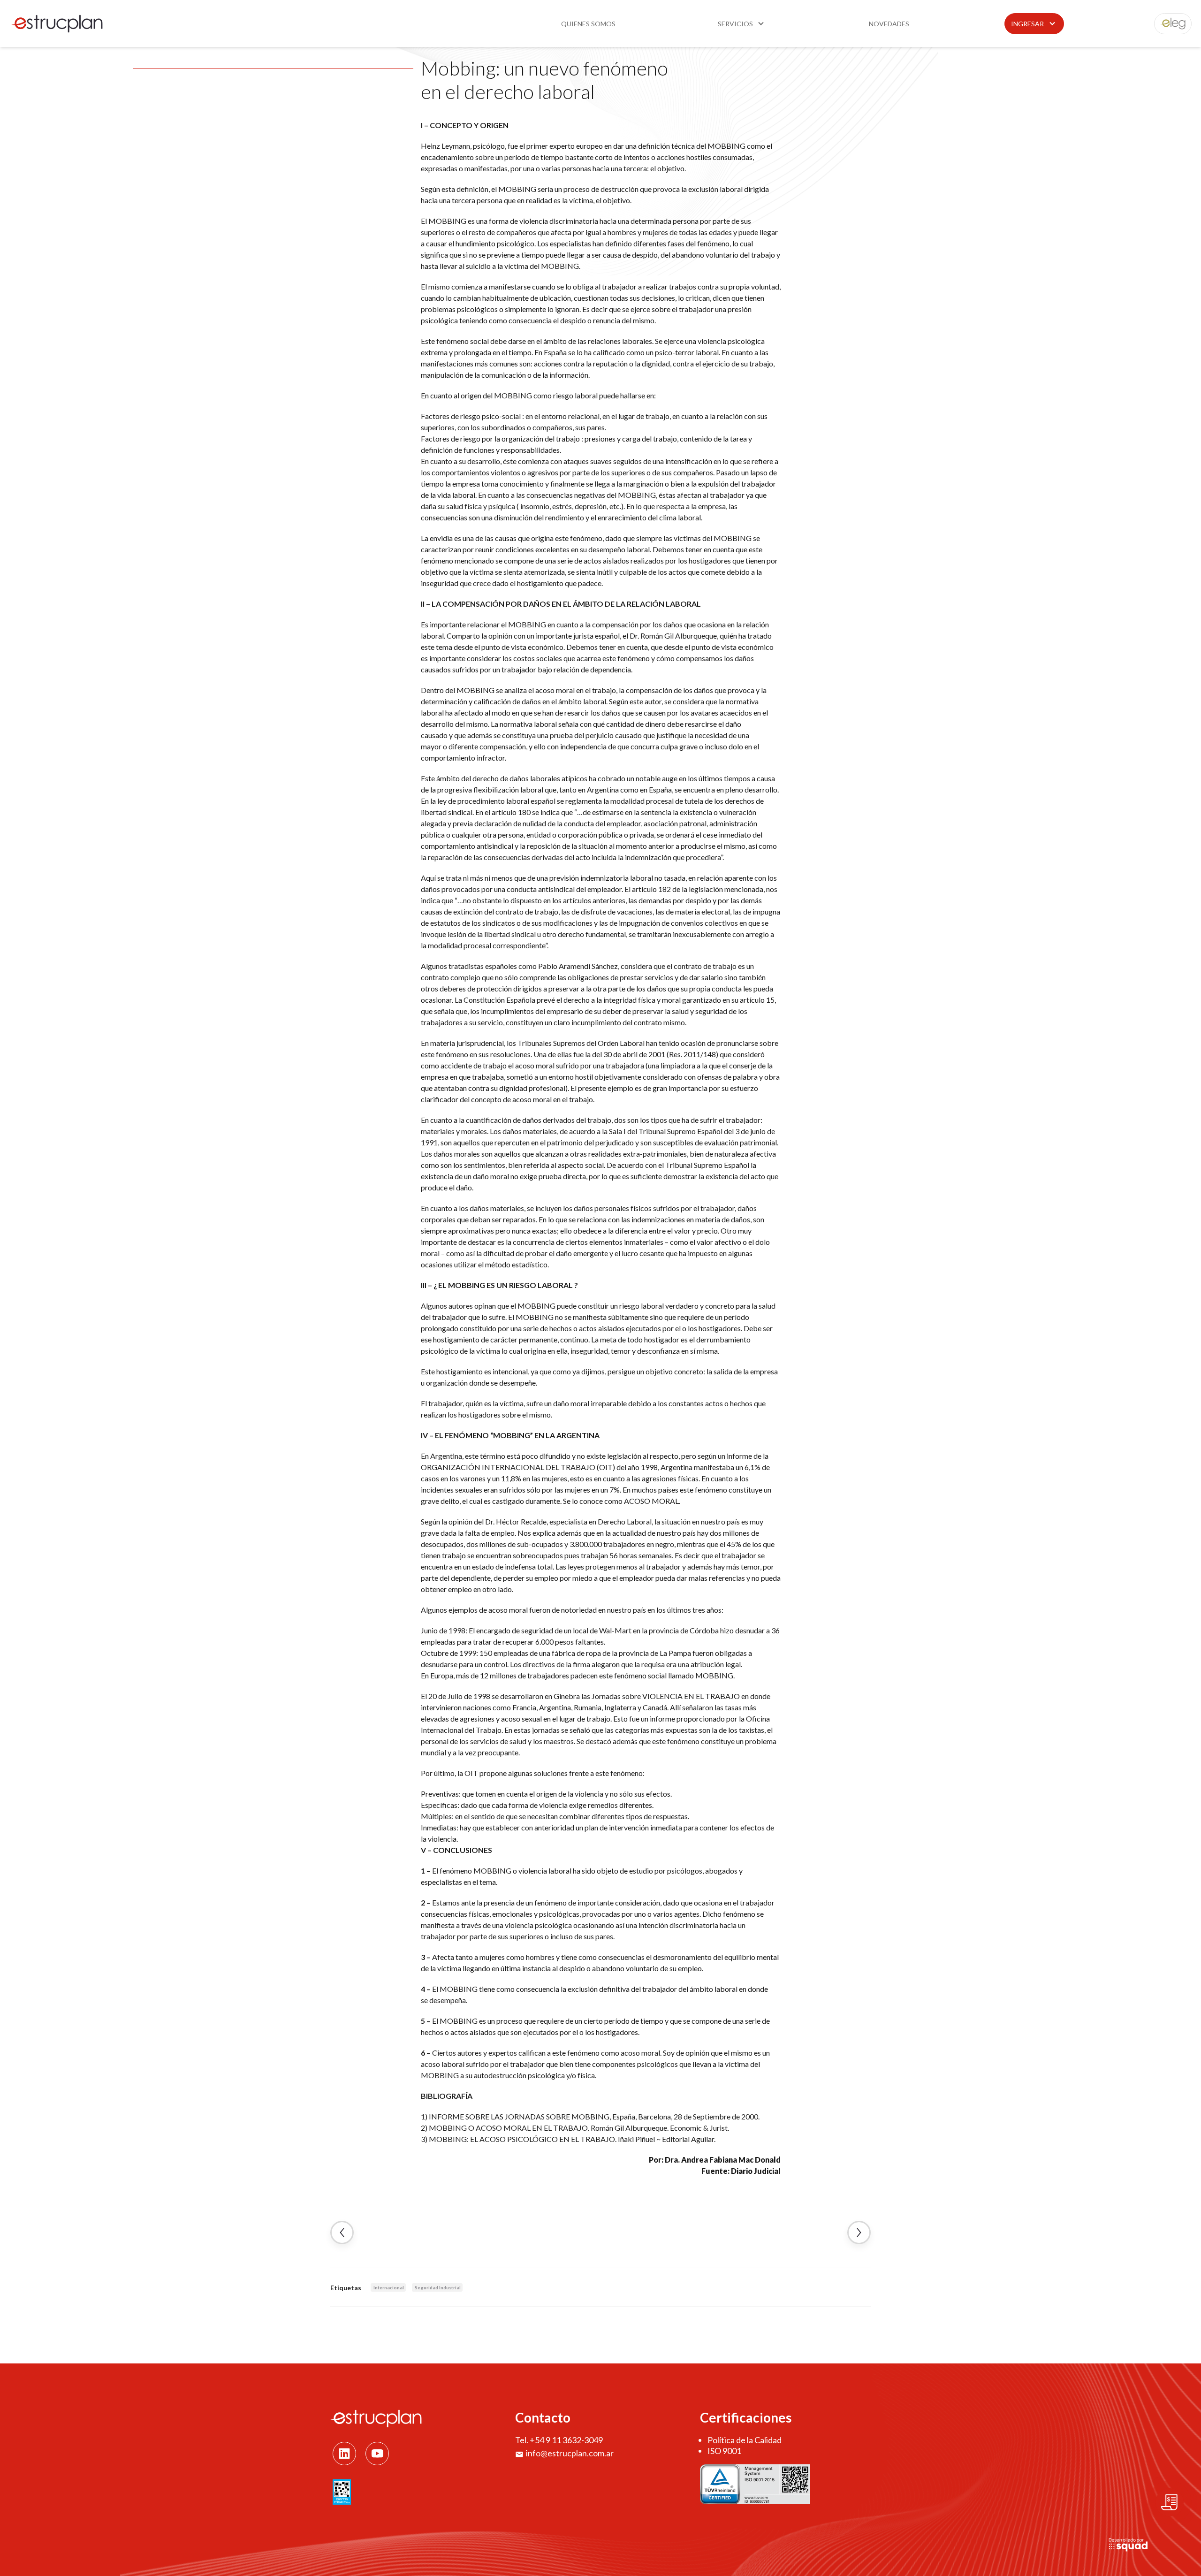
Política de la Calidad (745, 2440)
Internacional (389, 2287)
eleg (1168, 24)
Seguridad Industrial (438, 2287)
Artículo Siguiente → (859, 2233)
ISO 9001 (724, 2451)
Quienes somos (588, 24)
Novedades (889, 24)
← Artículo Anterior (342, 2233)
